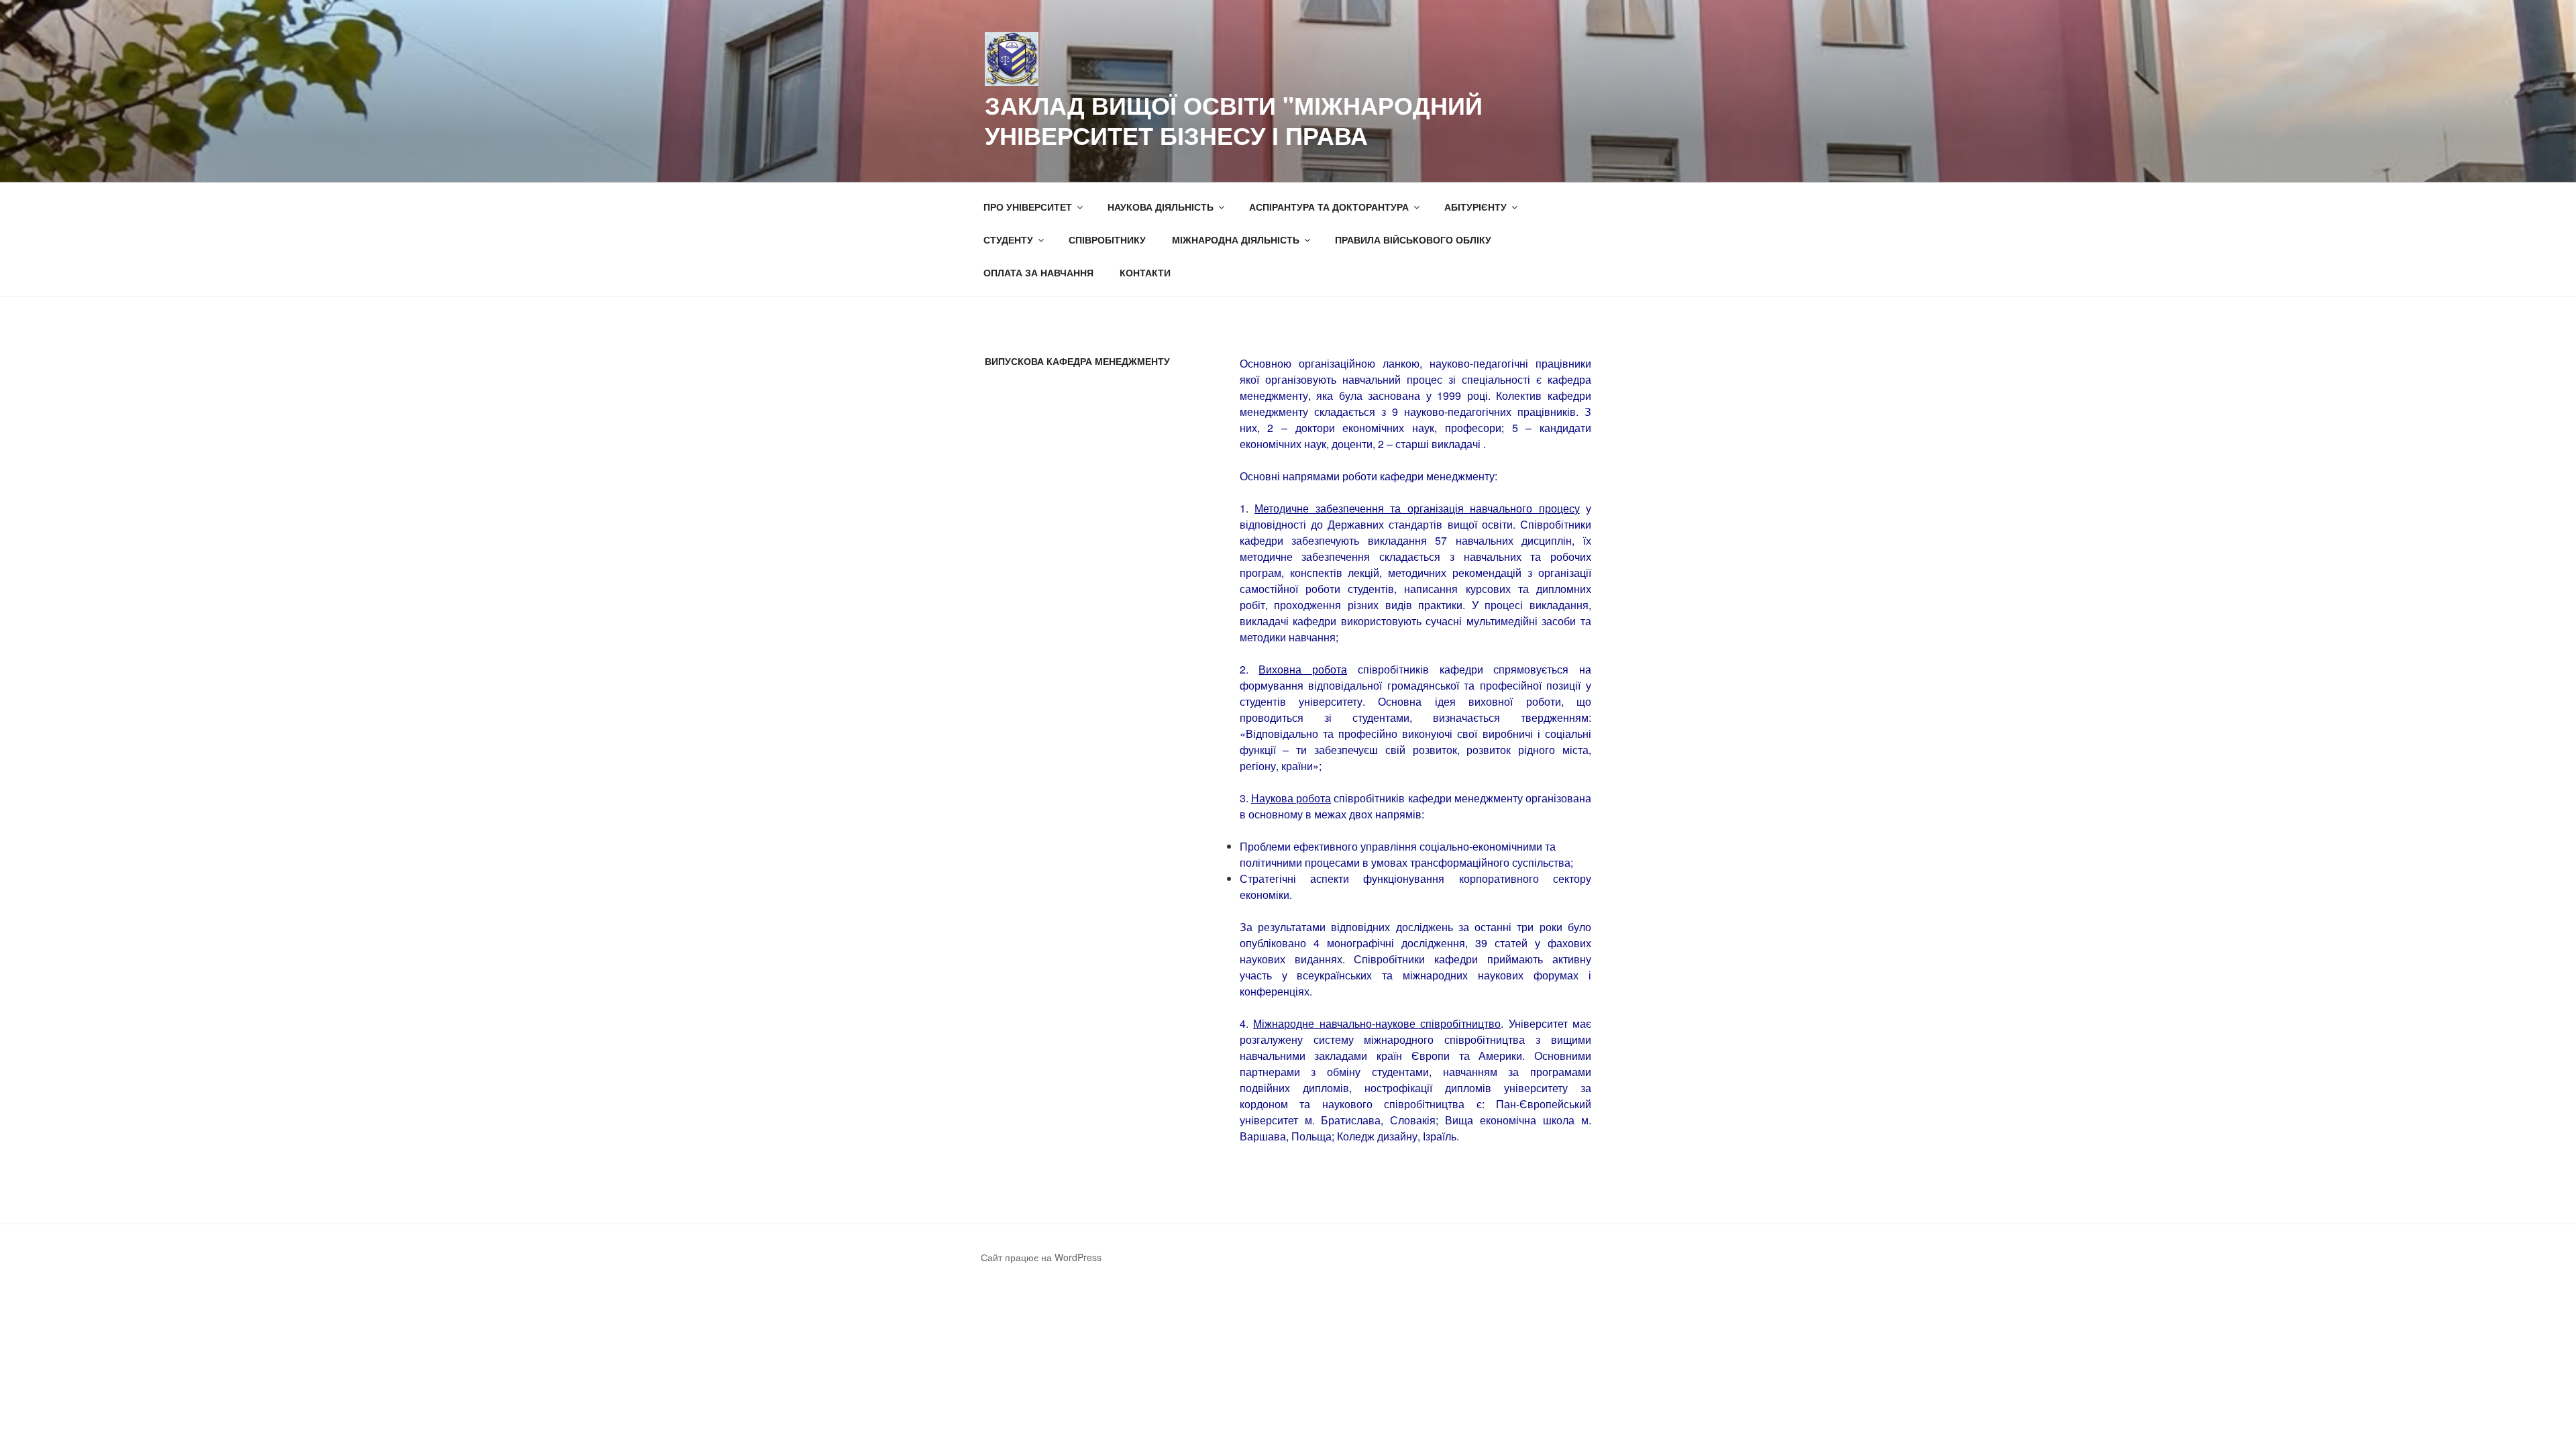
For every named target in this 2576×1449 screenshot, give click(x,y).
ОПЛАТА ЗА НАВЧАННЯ (1038, 272)
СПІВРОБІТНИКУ (1107, 239)
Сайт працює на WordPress (1041, 1257)
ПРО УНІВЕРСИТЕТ (1028, 207)
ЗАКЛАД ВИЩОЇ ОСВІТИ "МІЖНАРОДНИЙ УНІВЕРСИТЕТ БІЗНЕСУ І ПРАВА (1234, 120)
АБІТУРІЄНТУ (1475, 207)
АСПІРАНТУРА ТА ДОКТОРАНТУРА (1329, 207)
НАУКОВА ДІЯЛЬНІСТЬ (1161, 207)
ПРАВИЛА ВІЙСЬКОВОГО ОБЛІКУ (1413, 239)
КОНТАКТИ (1145, 272)
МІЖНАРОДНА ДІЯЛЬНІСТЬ (1236, 239)
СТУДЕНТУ (1008, 239)
